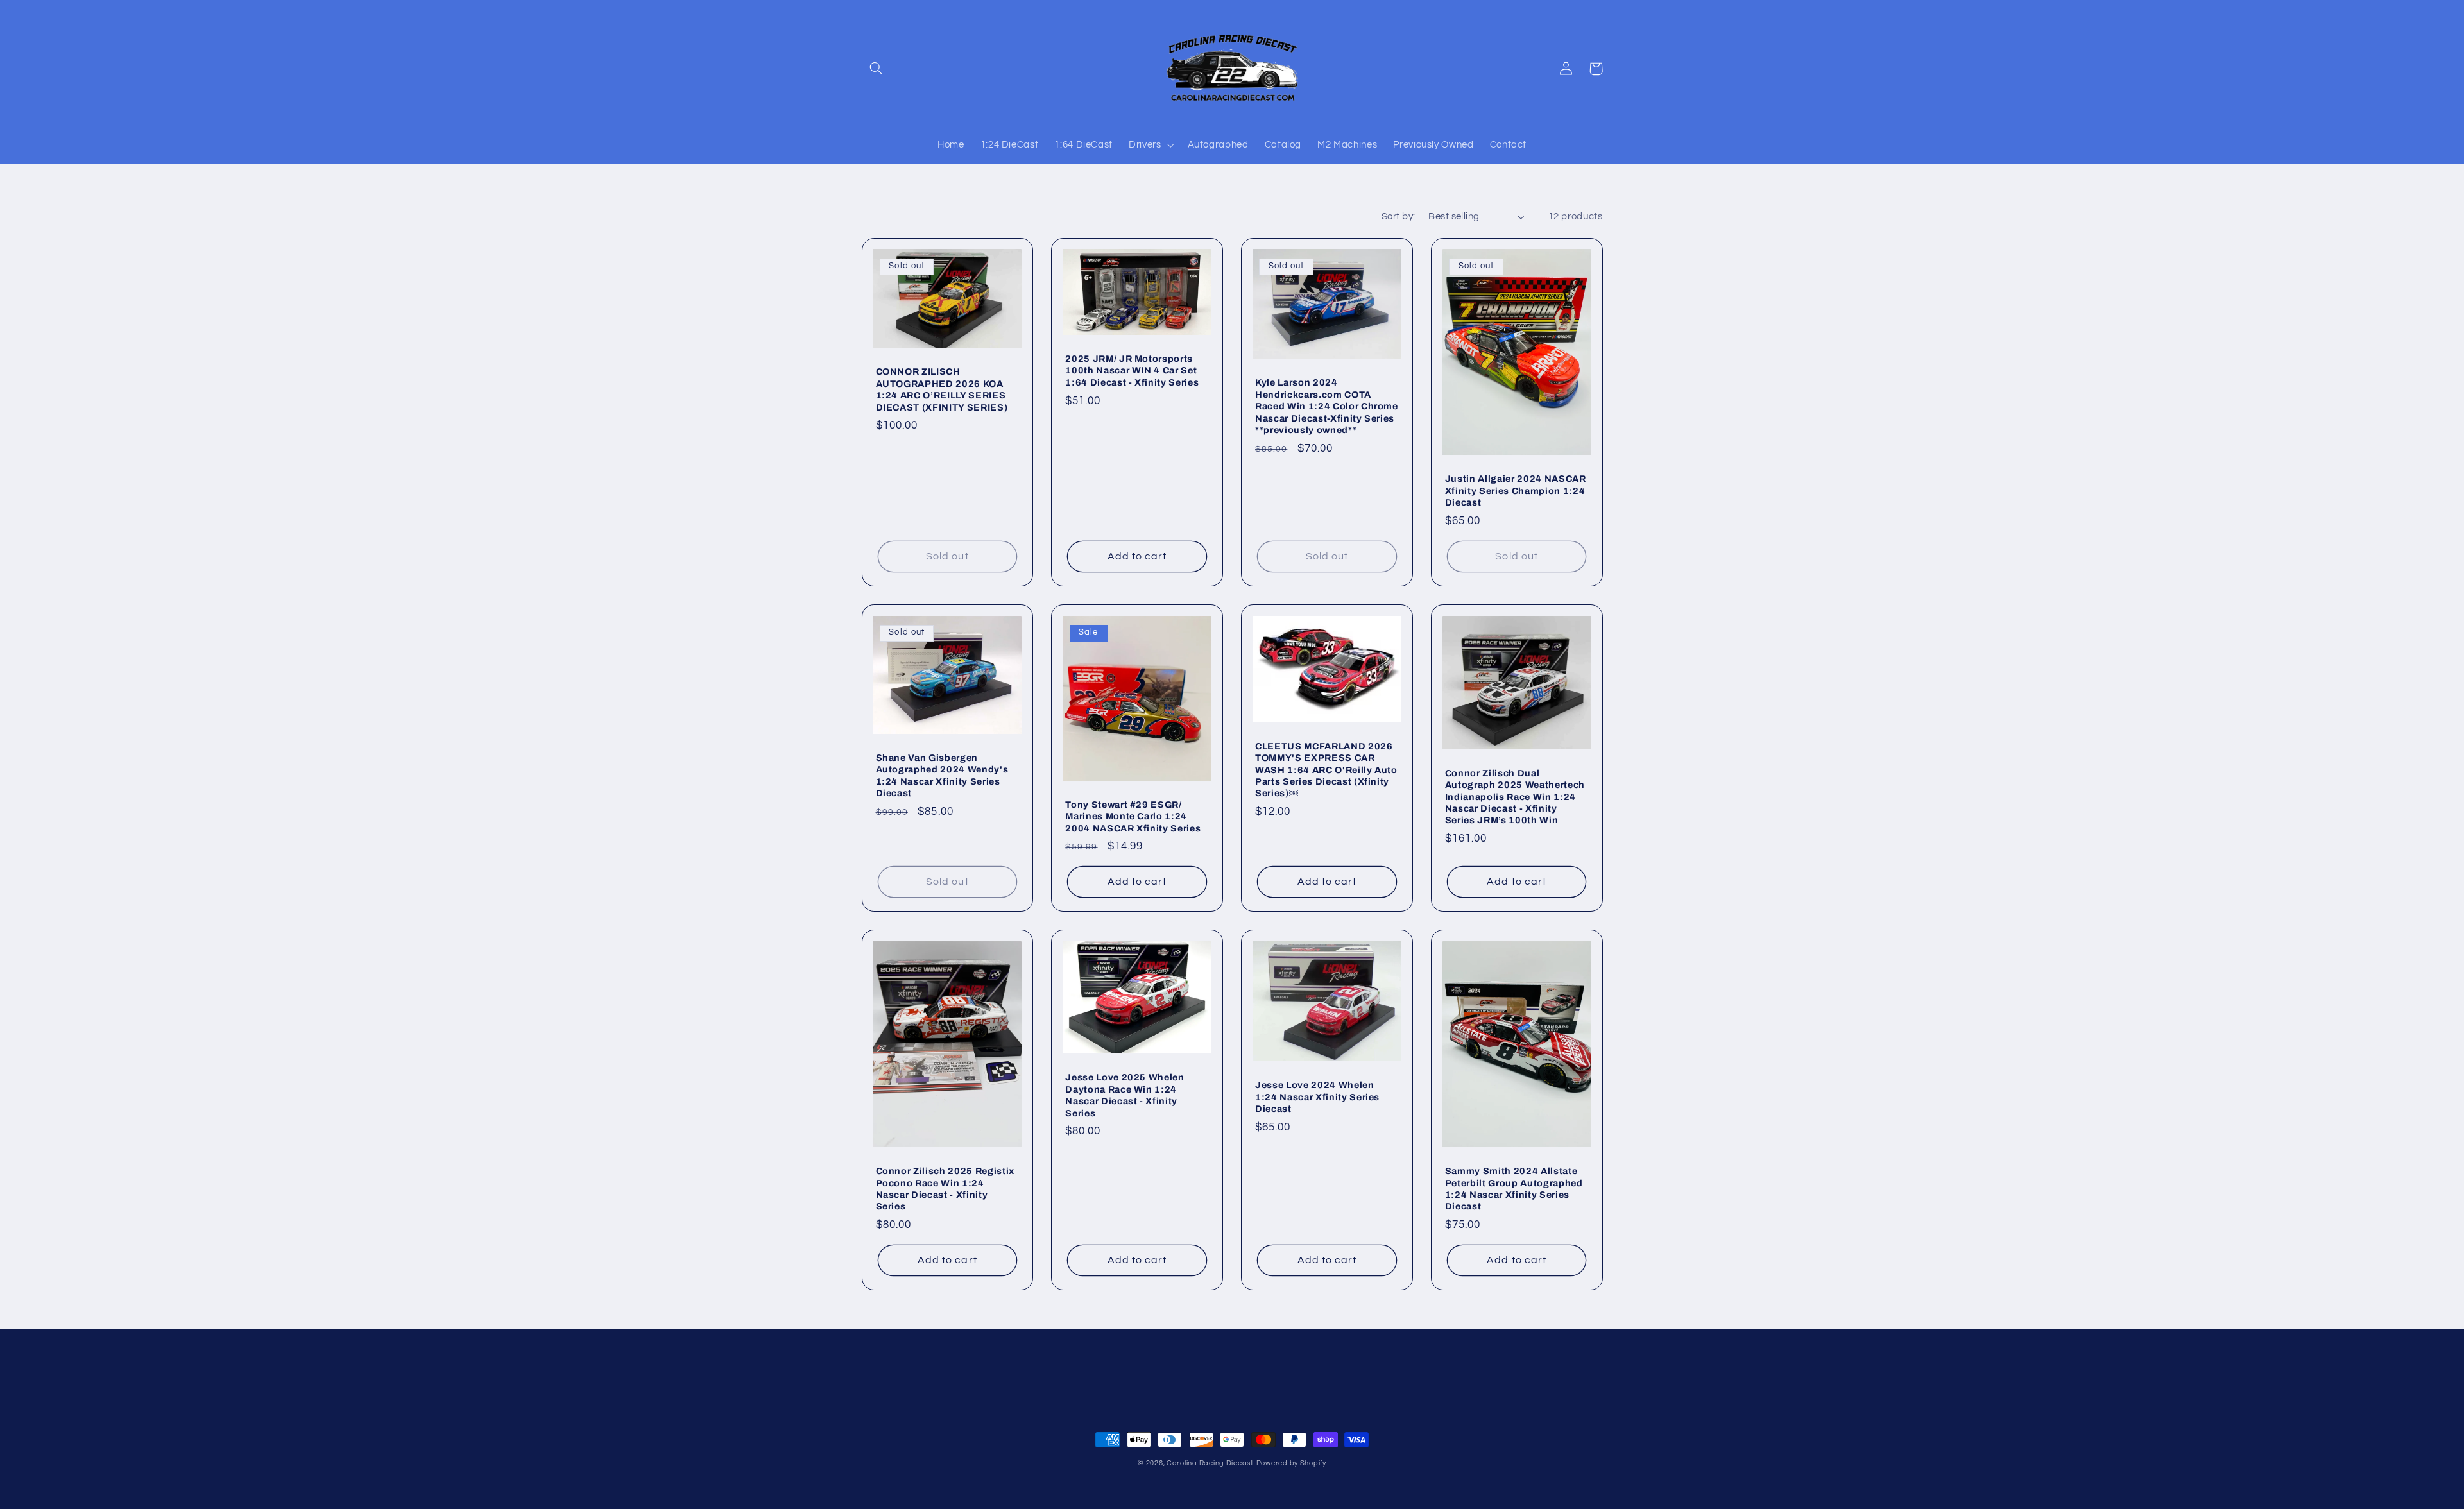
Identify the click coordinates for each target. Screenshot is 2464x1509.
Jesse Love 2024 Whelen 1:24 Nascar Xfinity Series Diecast (1317, 1097)
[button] (877, 69)
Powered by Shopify (1291, 1463)
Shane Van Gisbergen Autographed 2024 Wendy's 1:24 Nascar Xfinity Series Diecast (942, 775)
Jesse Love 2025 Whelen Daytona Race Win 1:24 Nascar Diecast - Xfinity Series (1125, 1095)
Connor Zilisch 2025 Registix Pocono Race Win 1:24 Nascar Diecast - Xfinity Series (945, 1189)
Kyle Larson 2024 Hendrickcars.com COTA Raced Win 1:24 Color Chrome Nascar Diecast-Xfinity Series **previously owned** (1327, 406)
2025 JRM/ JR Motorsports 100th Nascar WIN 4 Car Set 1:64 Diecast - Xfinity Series (1132, 371)
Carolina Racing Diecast (1210, 1463)
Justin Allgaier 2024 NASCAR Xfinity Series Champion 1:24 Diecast (1516, 490)
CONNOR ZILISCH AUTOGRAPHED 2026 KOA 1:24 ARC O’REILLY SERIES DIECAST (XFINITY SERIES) (942, 389)
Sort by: (1398, 217)
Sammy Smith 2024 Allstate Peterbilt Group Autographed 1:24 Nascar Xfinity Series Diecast (1514, 1189)
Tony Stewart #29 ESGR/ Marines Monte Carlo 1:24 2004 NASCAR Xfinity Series (1133, 816)
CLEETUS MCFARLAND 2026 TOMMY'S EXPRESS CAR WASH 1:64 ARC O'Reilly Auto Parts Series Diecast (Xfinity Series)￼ (1326, 770)
